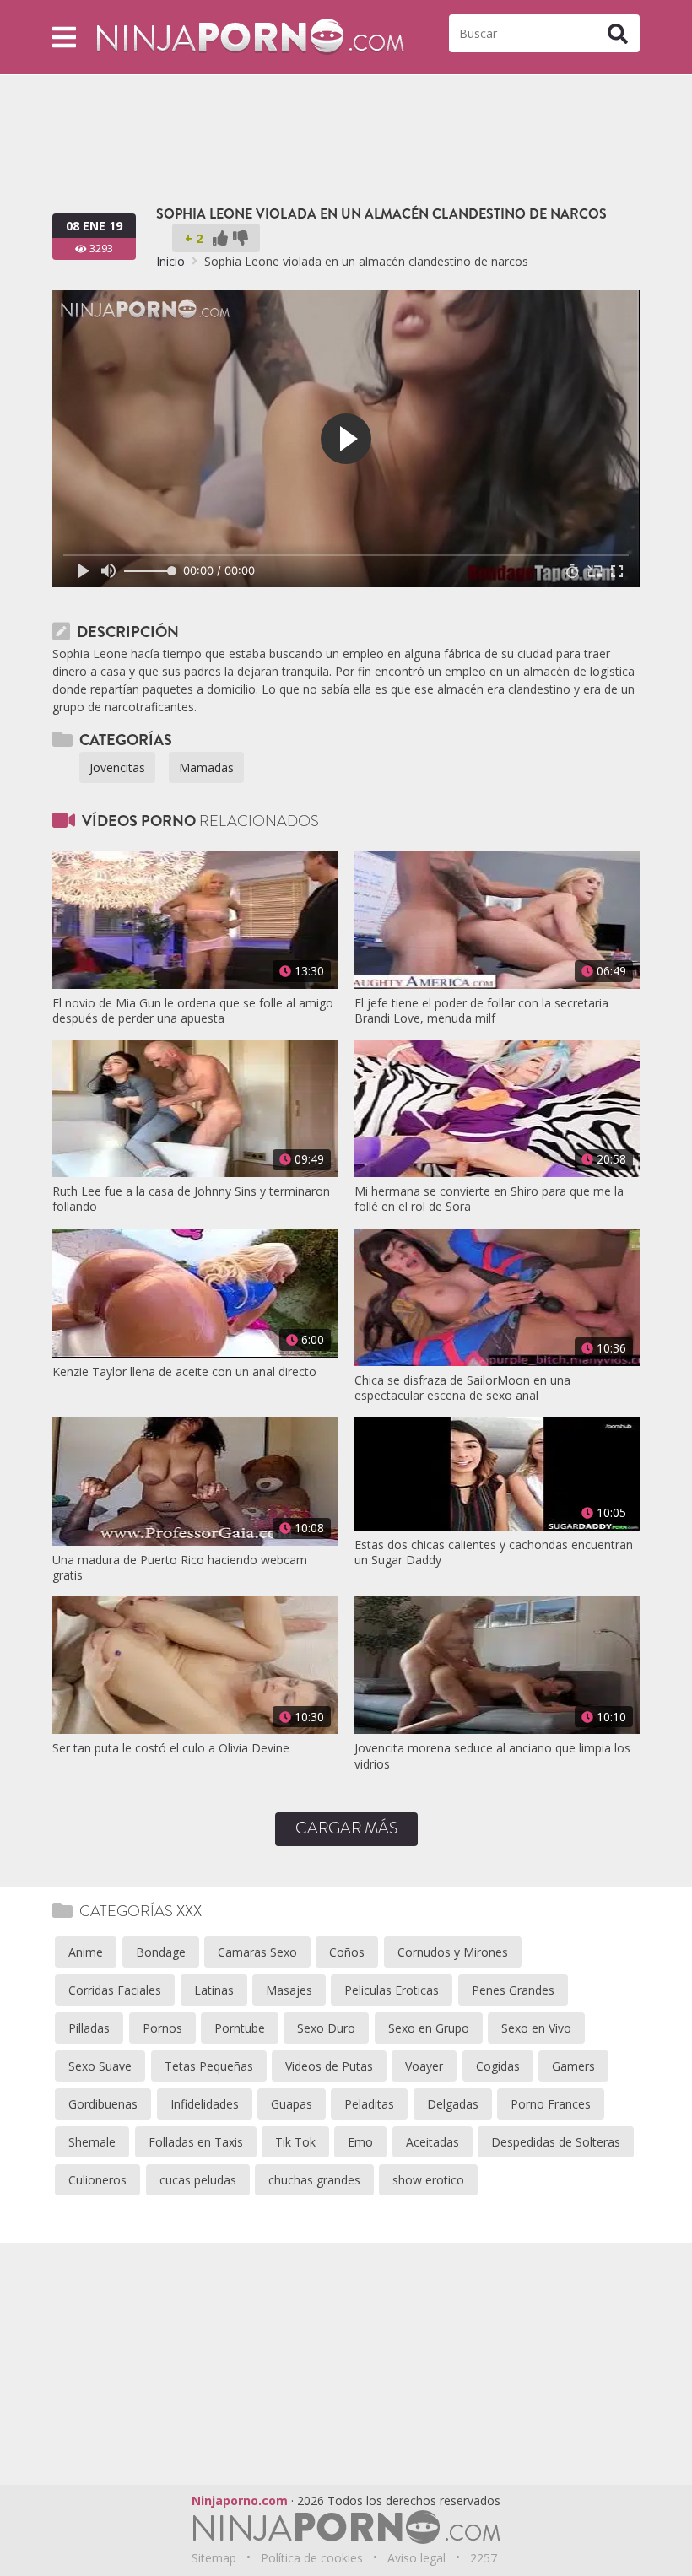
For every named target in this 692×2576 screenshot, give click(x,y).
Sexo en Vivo (536, 2028)
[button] (64, 37)
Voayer (424, 2066)
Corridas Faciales (115, 1990)
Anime (86, 1952)
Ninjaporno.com (240, 2500)
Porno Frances (551, 2104)
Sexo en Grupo (429, 2028)
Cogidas (498, 2066)
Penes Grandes (513, 1990)
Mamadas (206, 767)
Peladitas (369, 2104)
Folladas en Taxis (196, 2142)
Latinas (214, 1990)
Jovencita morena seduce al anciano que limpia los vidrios (492, 1756)
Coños (347, 1952)
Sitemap (214, 2558)
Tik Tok (295, 2142)
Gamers (573, 2066)
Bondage (161, 1952)
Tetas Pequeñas (209, 2066)
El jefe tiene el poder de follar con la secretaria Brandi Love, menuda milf (481, 1011)
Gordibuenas (103, 2104)
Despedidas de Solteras (556, 2142)
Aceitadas (432, 2142)
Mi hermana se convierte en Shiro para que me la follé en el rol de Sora (489, 1199)
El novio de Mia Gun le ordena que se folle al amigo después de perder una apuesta (193, 1011)
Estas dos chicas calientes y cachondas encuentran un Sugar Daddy (494, 1553)
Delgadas (453, 2104)
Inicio (170, 261)
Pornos (162, 2028)
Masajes (289, 1990)
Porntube (240, 2028)
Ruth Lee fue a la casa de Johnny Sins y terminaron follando (191, 1199)
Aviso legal (416, 2558)
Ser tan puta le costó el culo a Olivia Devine (171, 1748)
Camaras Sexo (257, 1952)
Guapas (292, 2104)
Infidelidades (205, 2104)
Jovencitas (117, 767)
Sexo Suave (100, 2066)
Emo (360, 2142)
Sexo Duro (326, 2028)
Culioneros (97, 2180)
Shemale (92, 2142)
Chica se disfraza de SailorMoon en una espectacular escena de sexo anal (462, 1388)
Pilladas (89, 2028)
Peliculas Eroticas (392, 1990)
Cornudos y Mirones (453, 1952)
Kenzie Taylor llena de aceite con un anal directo (184, 1372)
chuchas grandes (314, 2180)
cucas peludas (198, 2180)
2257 (484, 2558)
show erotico (428, 2180)
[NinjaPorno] (250, 36)
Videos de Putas (329, 2066)
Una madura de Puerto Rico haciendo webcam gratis (180, 1568)
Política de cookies (312, 2558)
